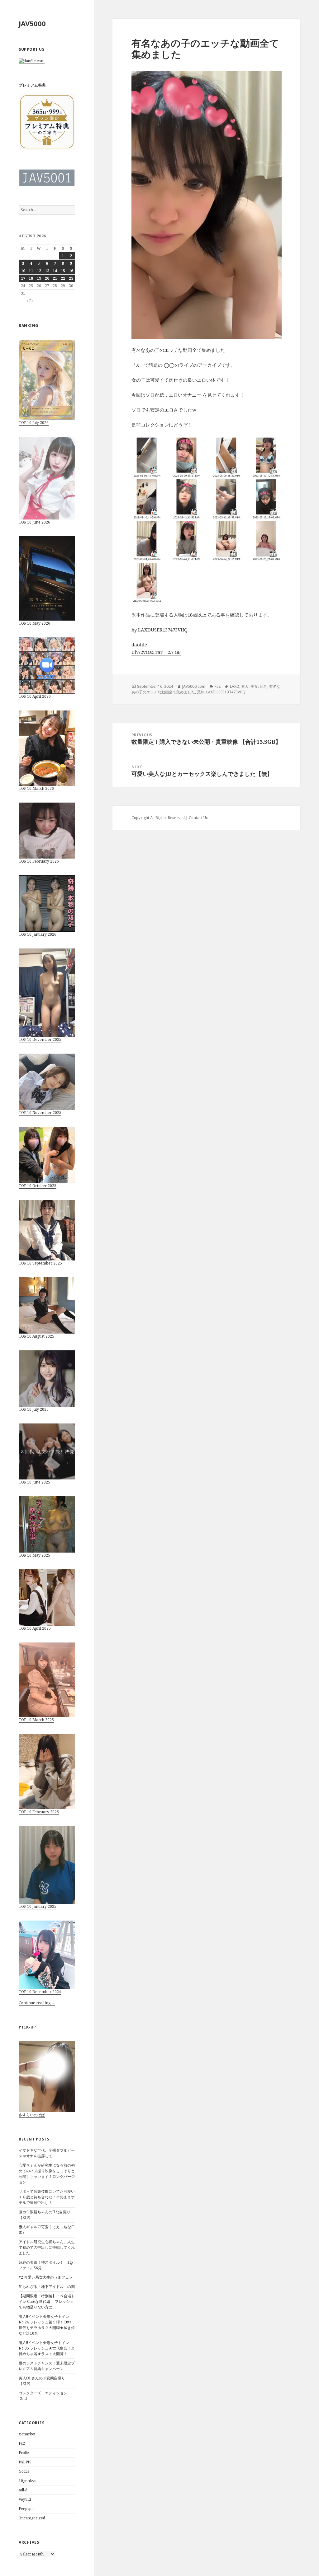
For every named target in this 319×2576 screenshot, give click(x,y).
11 (31, 271)
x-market (27, 2434)
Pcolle (24, 2453)
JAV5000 (32, 23)
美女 (254, 686)
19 (39, 278)
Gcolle (24, 2471)
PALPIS (25, 2462)
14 (55, 271)
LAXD (235, 686)
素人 (245, 686)
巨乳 (264, 686)
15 (63, 271)
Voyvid (25, 2499)
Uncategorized (32, 2518)
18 (31, 278)
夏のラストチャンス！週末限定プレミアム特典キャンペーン (47, 2366)
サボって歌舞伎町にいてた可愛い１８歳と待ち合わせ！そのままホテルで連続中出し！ (47, 2197)
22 (63, 278)
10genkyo (28, 2481)
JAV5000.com (194, 686)
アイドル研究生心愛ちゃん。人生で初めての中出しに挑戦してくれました (47, 2247)
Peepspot (27, 2509)
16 (71, 271)
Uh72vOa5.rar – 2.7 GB (156, 652)
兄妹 (201, 692)
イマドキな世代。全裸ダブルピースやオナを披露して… (47, 2153)
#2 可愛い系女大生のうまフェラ (46, 2277)
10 (23, 271)
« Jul (30, 301)
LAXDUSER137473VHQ (226, 692)
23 (71, 278)
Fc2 (22, 2443)
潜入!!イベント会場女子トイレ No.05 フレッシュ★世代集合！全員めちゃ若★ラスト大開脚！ (47, 2348)
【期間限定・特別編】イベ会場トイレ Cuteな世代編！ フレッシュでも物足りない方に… (47, 2301)
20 (47, 278)
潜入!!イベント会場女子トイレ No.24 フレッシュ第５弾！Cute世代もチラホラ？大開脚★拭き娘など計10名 (47, 2325)
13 (47, 271)
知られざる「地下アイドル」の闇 (47, 2287)
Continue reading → (37, 2003)
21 (55, 278)
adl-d (23, 2490)
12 (39, 271)
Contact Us (198, 818)
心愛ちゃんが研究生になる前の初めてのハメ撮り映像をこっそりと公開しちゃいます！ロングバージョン (47, 2174)
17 (23, 278)
